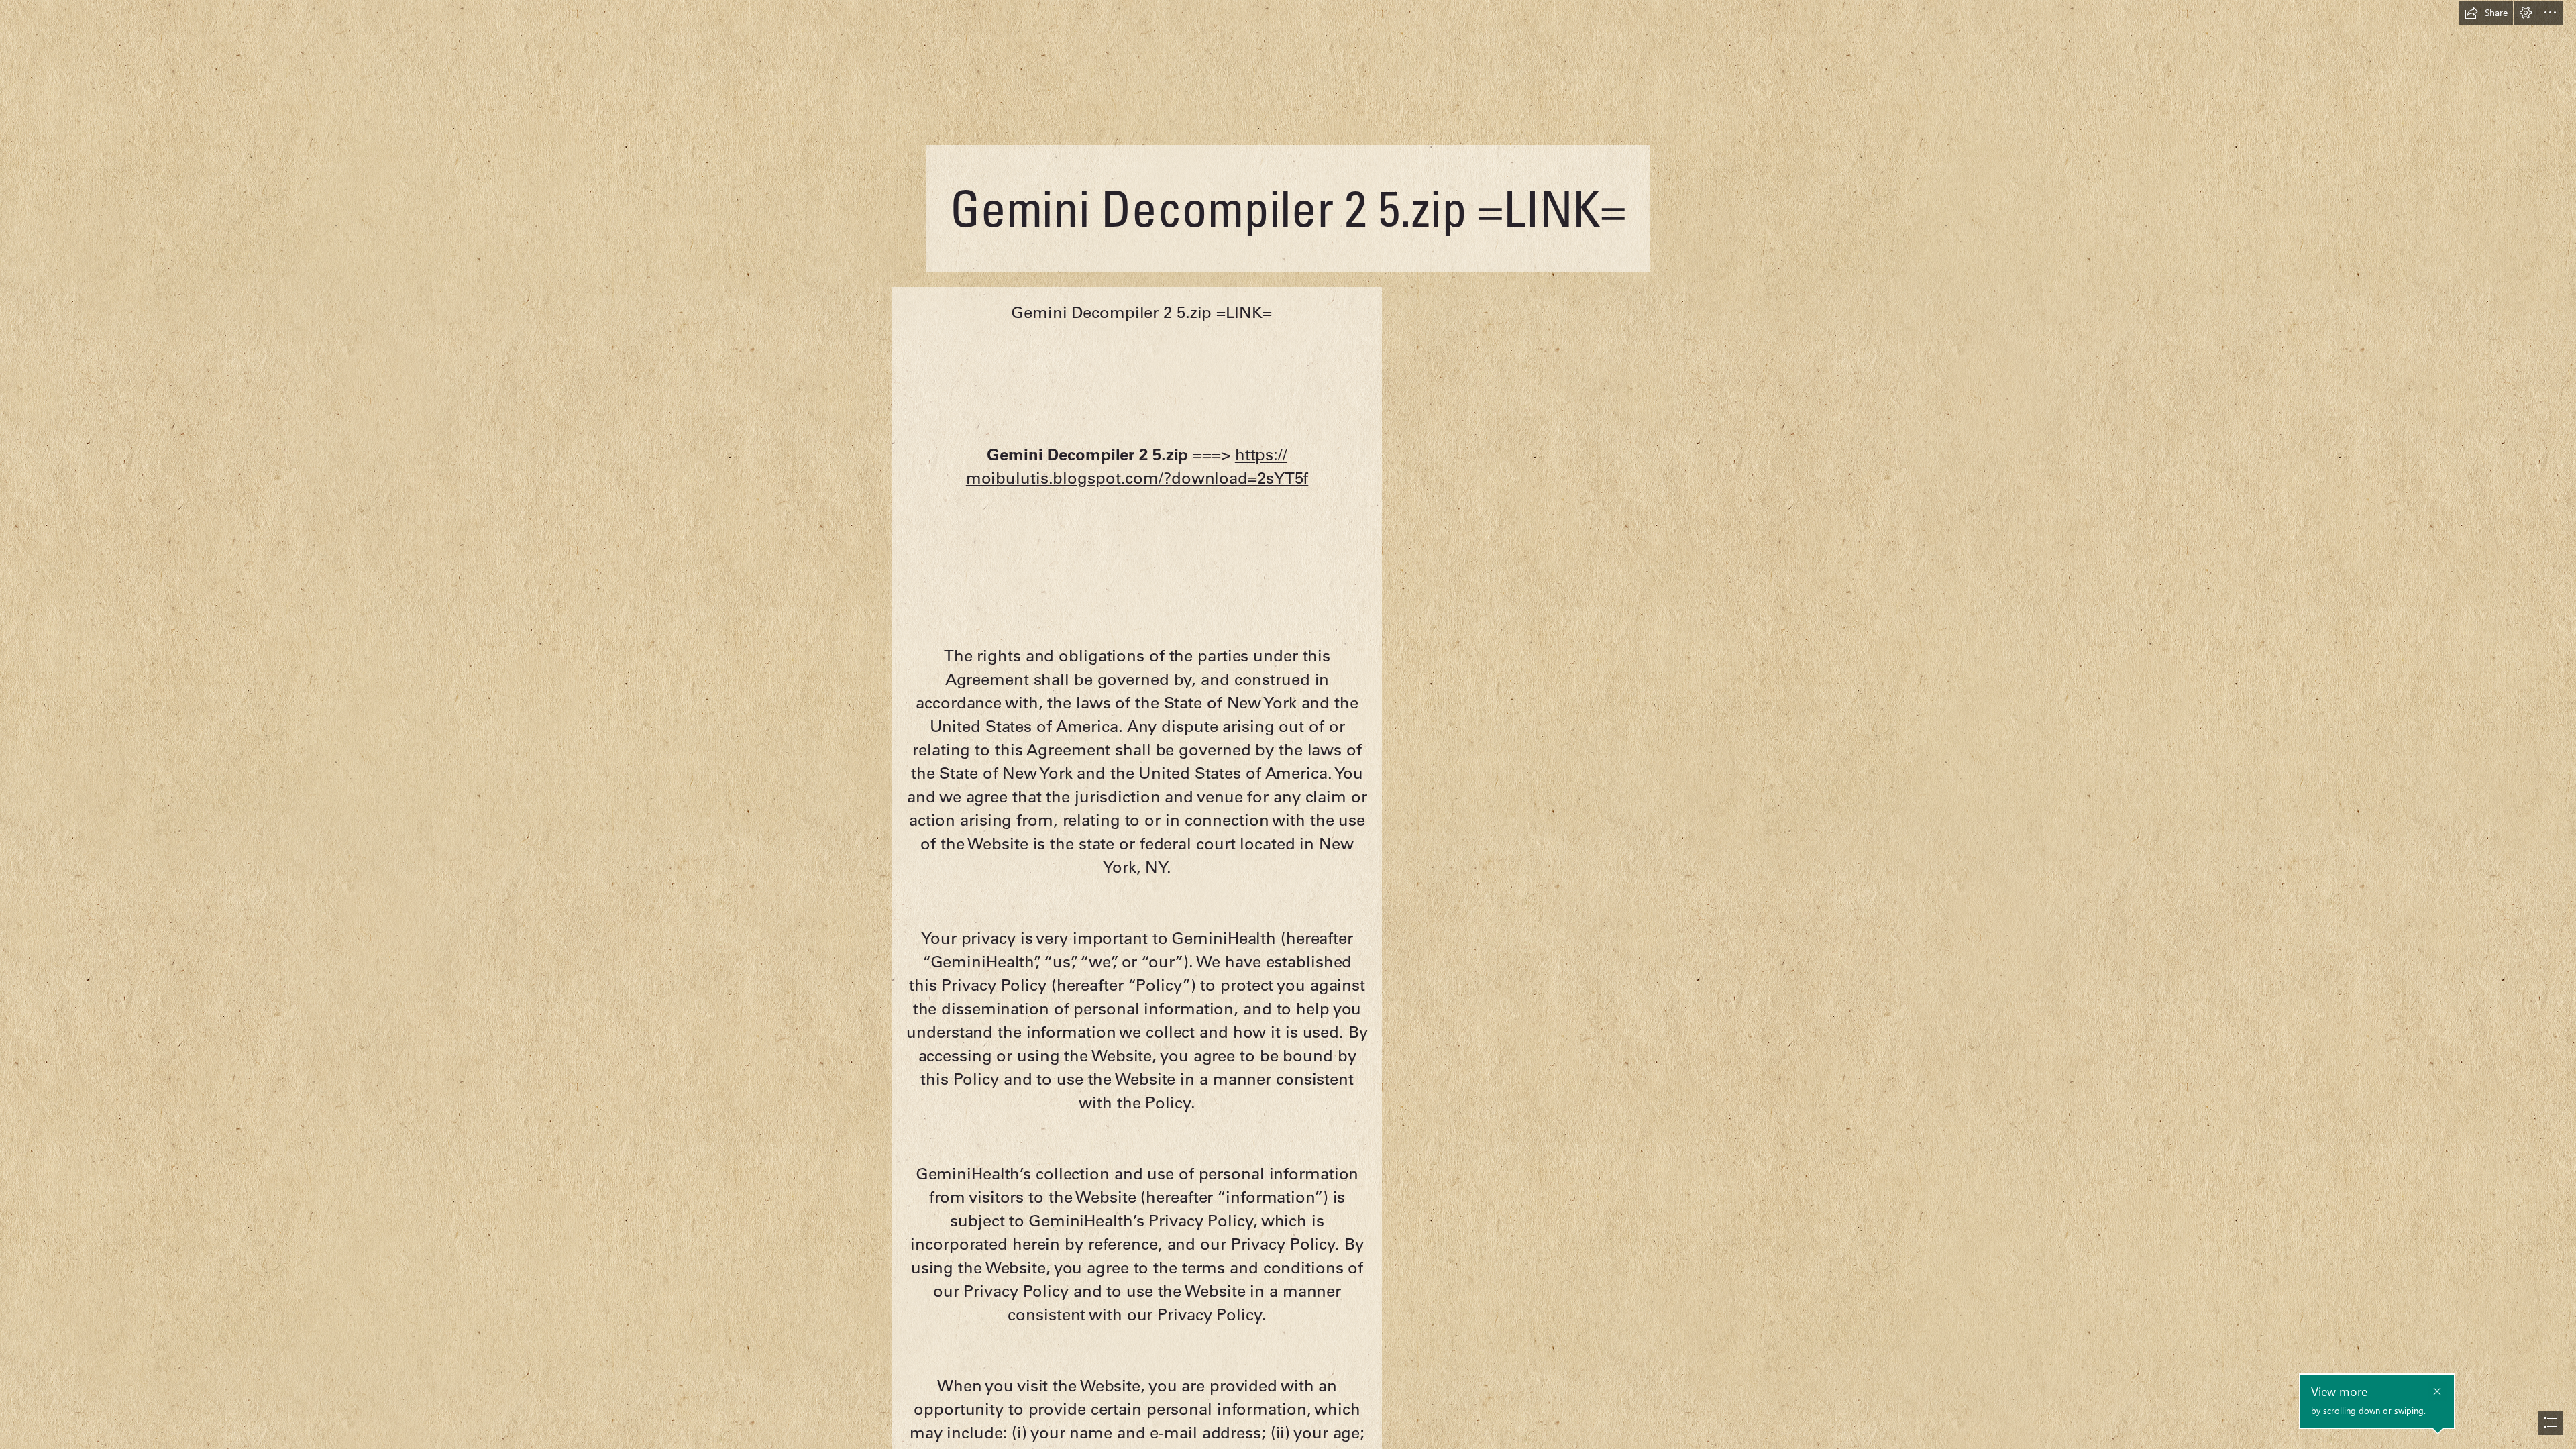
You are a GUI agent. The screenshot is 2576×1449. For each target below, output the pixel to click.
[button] (2486, 13)
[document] (1288, 724)
